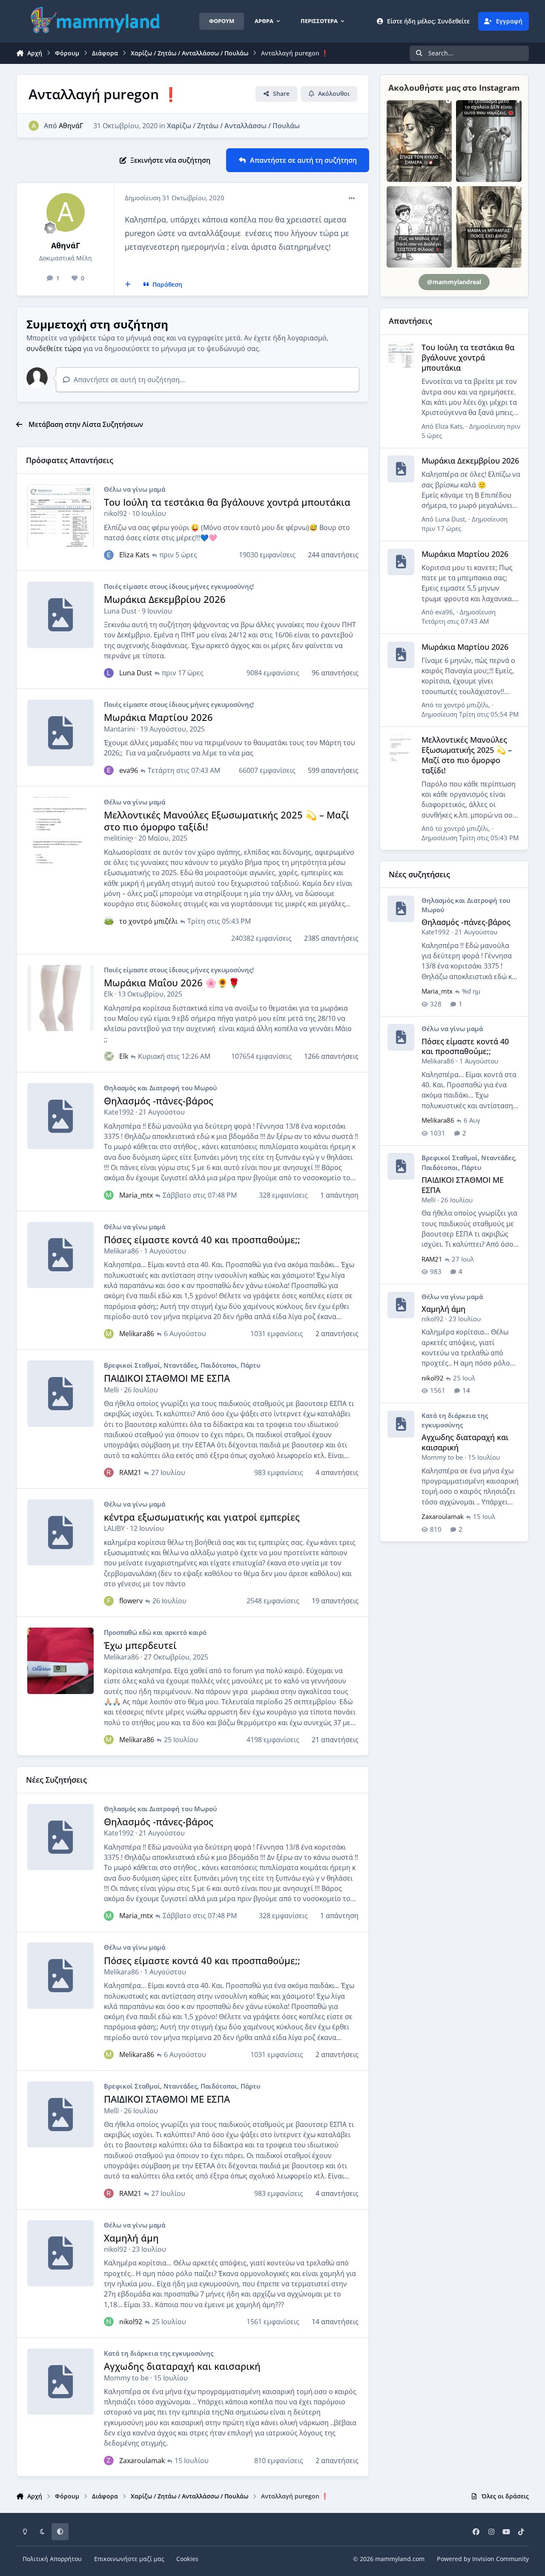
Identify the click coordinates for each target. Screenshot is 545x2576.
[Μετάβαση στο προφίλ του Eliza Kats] (109, 555)
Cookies (187, 2559)
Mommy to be (126, 2378)
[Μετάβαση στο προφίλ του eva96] (109, 770)
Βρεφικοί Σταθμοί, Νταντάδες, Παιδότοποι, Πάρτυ (182, 1365)
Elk (108, 994)
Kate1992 (119, 1112)
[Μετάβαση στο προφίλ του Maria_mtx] (109, 1195)
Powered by (483, 2559)
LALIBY (114, 1528)
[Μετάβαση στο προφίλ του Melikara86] (109, 1334)
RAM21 (130, 1472)
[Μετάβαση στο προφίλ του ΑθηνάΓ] (34, 126)
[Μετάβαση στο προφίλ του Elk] (109, 1056)
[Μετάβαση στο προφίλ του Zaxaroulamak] (109, 2461)
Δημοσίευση (470, 714)
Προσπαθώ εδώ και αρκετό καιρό (155, 1632)
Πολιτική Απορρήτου (52, 2559)
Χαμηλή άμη (131, 2238)
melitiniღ (119, 838)
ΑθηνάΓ (71, 126)
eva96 (129, 770)
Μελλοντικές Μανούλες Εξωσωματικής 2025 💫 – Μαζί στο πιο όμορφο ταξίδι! (227, 821)
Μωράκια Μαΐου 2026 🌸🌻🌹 (172, 983)
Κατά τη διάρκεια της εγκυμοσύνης (159, 2353)
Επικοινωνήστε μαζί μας (129, 2559)
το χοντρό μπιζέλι (148, 921)
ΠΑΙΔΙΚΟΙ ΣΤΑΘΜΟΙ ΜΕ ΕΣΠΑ (167, 1378)
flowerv (131, 1601)
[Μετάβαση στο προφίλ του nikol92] (109, 2322)
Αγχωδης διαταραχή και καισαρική (182, 2366)
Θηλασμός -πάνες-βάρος (159, 1101)
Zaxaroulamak (142, 2461)
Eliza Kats (134, 555)
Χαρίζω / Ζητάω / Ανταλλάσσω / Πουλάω (233, 126)
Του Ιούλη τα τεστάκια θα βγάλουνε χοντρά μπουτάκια (227, 502)
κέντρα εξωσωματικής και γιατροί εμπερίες (202, 1517)
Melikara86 (121, 1251)
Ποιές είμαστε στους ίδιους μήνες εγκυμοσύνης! (179, 586)
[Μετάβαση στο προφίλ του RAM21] (109, 1472)
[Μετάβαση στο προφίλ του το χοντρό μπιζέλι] (109, 921)
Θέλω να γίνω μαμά (135, 489)
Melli (111, 1390)
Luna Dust (120, 611)
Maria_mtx (136, 1195)
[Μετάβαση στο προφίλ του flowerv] (109, 1601)
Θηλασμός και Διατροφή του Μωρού (160, 1088)
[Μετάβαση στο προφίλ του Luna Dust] (109, 673)
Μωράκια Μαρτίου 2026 (158, 717)
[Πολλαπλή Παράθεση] (128, 285)
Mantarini (119, 729)
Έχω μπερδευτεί (140, 1645)
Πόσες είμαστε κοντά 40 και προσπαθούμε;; (202, 1240)
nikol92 (115, 513)
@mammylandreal (454, 282)
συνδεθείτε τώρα (54, 349)
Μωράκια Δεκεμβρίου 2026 (165, 599)
